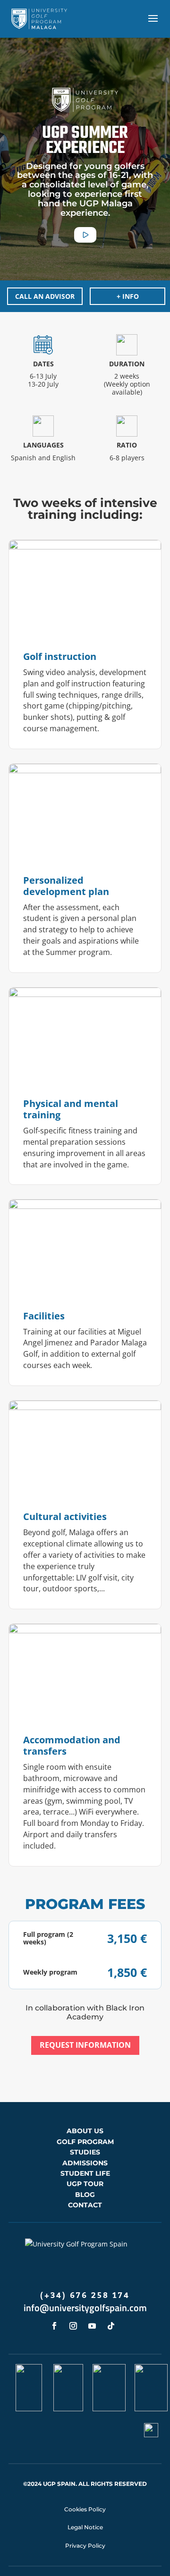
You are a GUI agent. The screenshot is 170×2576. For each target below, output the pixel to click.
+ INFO (128, 296)
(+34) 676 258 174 (85, 2296)
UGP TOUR (85, 2184)
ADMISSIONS (85, 2163)
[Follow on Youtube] (92, 2326)
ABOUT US (85, 2131)
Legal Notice (85, 2527)
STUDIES (85, 2152)
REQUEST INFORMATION (85, 2045)
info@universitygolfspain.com (85, 2308)
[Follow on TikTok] (111, 2326)
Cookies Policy (85, 2509)
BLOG (85, 2195)
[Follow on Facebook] (54, 2326)
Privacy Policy (85, 2546)
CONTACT (85, 2205)
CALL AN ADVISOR (45, 296)
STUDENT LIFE (85, 2173)
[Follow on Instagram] (73, 2326)
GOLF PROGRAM (85, 2142)
